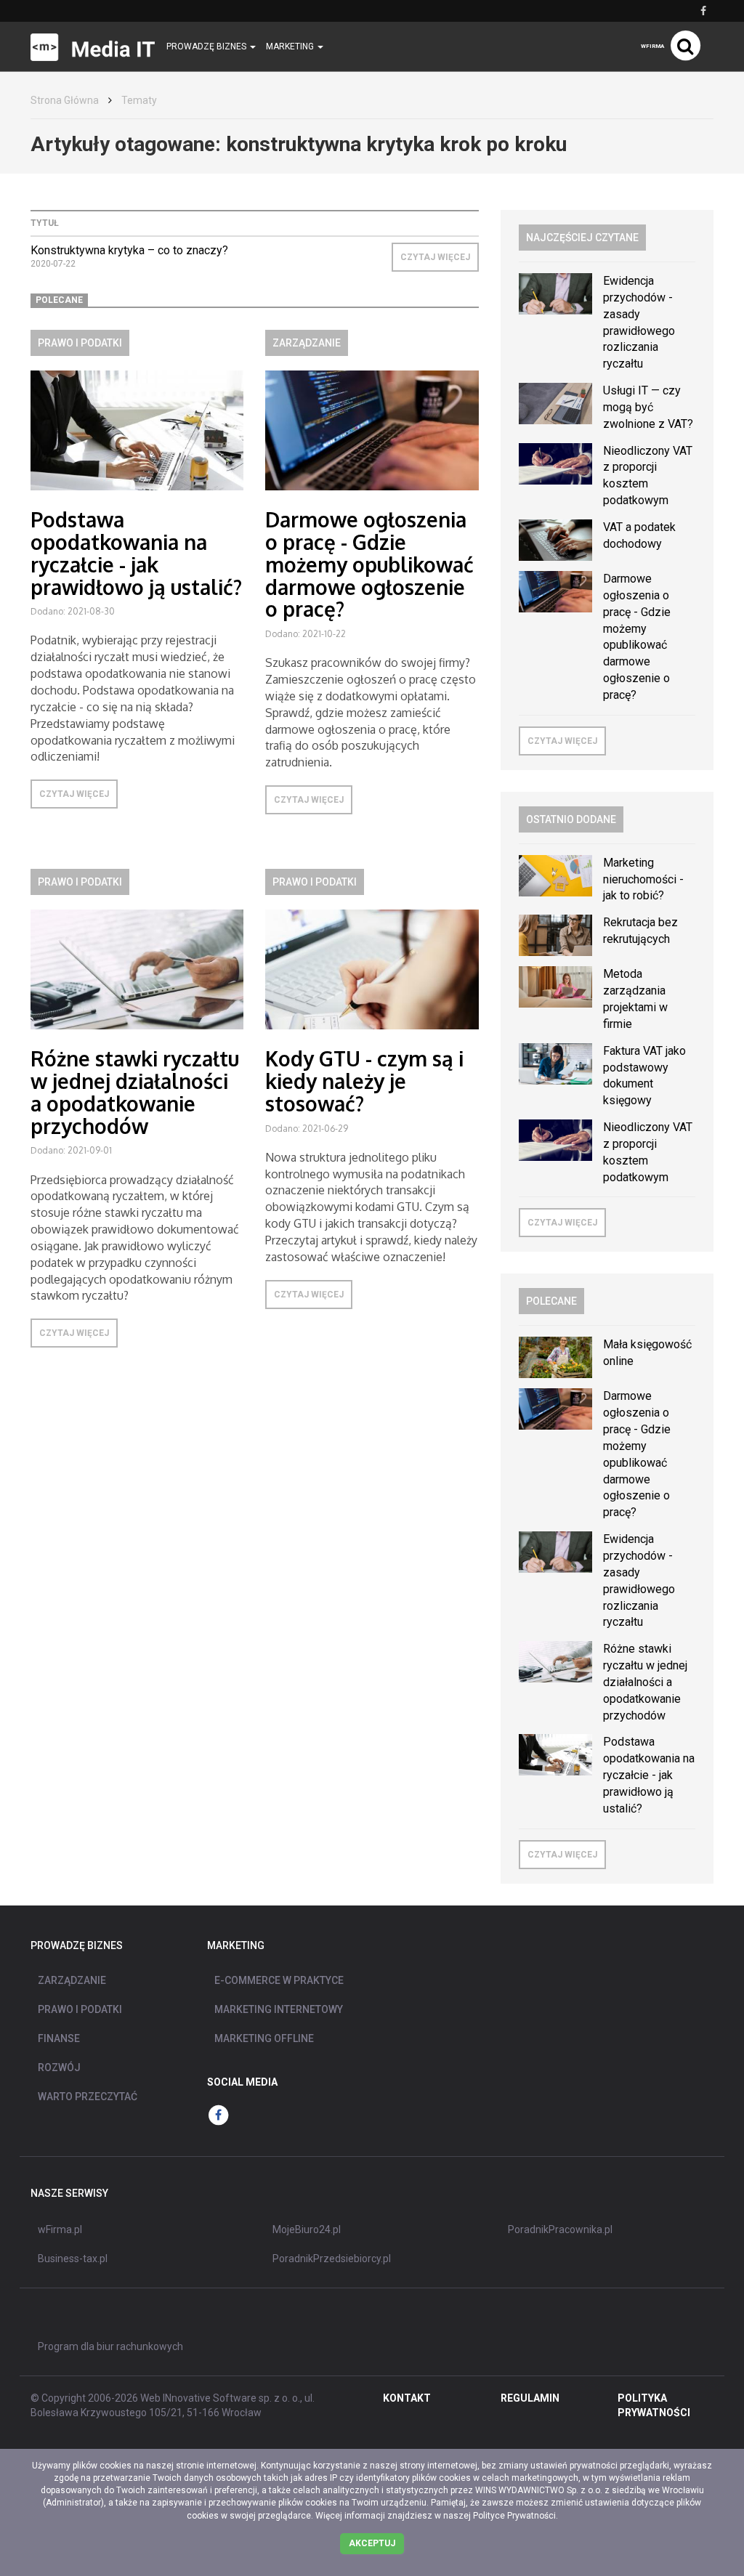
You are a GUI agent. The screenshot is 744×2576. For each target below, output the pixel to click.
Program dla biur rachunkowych (110, 2346)
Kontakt (407, 2398)
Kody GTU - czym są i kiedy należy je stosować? (364, 1081)
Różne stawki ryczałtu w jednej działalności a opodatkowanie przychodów (135, 1092)
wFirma (652, 46)
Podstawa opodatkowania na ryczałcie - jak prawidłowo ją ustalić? (136, 553)
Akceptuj (372, 2543)
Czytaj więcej (435, 257)
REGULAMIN (530, 2398)
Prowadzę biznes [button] (207, 46)
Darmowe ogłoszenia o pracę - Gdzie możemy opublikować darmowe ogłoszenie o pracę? (369, 564)
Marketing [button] (291, 46)
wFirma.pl (60, 2229)
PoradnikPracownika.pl (560, 2229)
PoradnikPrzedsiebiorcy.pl (332, 2259)
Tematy (139, 100)
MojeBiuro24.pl (307, 2229)
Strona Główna (65, 100)
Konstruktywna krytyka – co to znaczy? (129, 250)
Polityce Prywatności (514, 2516)
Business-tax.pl (73, 2259)
